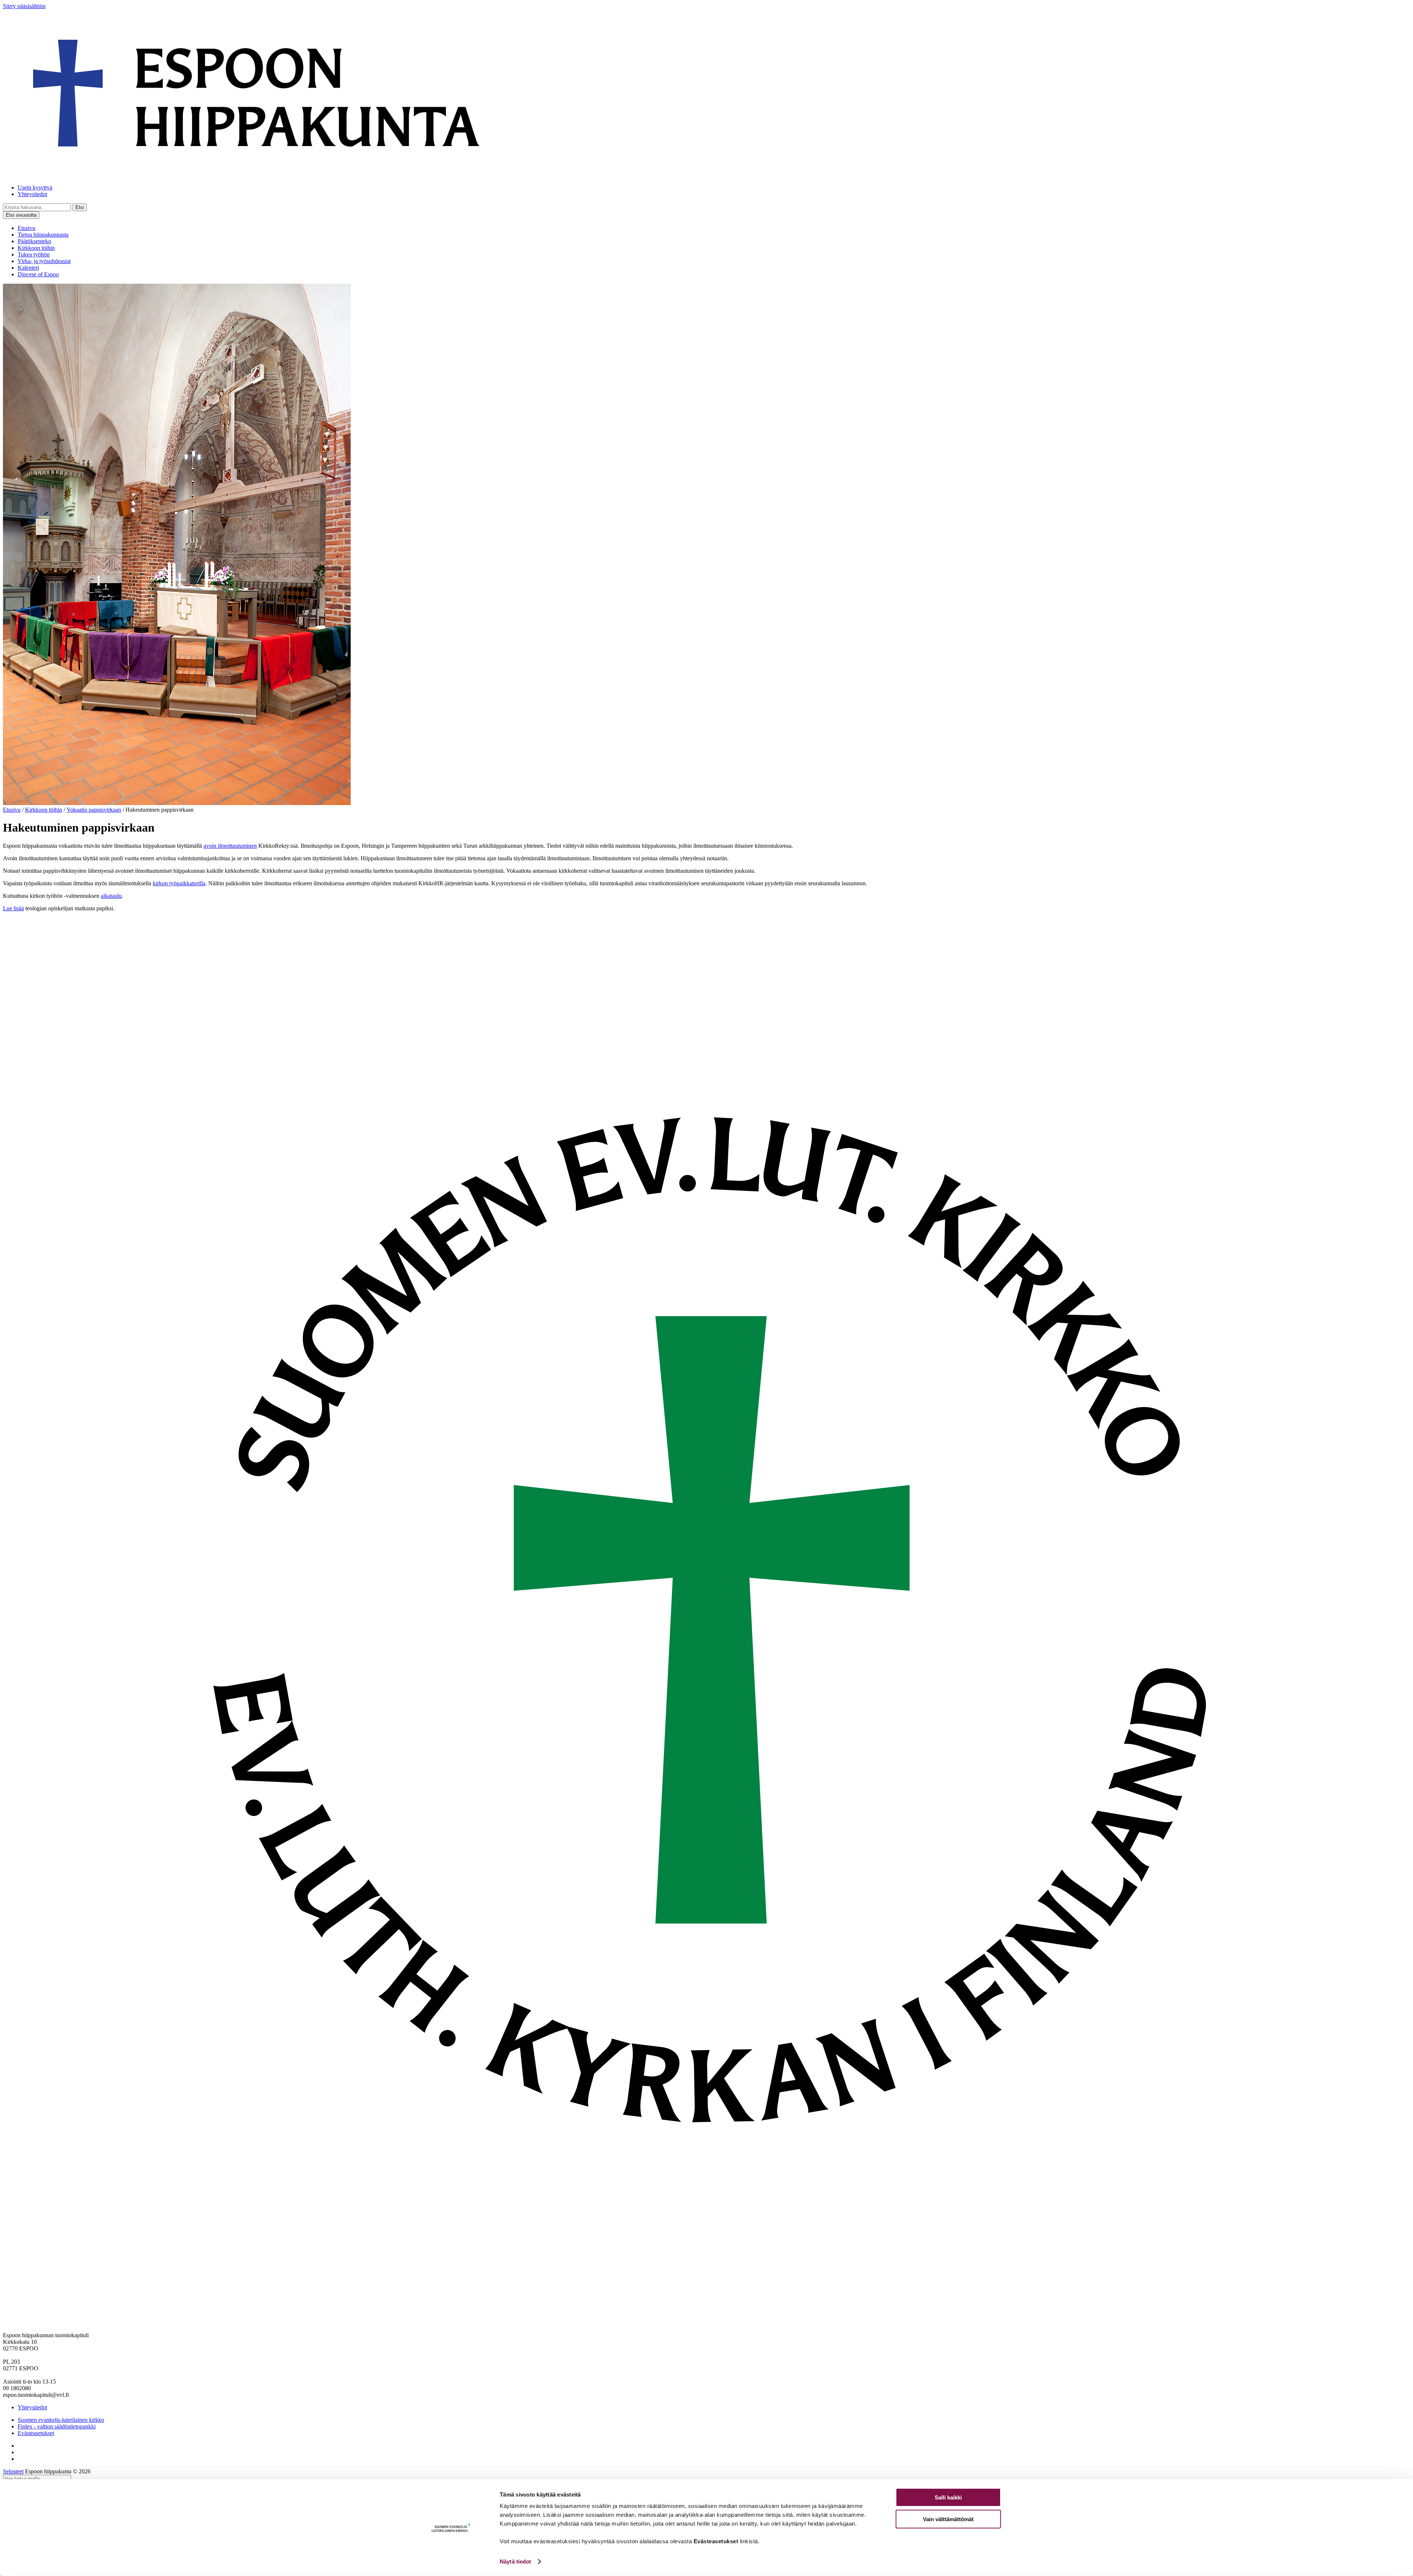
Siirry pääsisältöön (24, 6)
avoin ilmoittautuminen (230, 846)
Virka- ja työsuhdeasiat (44, 261)
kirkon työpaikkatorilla (179, 883)
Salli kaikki (948, 2497)
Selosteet (13, 2471)
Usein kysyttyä (35, 187)
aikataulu (111, 896)
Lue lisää (13, 908)
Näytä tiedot (515, 2561)
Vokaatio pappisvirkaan (94, 810)
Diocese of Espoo (38, 274)
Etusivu (26, 228)
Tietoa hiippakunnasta (43, 235)
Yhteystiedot (32, 194)
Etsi (80, 207)
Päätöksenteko (34, 241)
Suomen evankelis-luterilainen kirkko (61, 2420)
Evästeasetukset (36, 2433)
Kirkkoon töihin (36, 248)
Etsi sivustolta (21, 215)
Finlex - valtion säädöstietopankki (57, 2426)
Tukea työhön (34, 254)
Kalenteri (28, 268)
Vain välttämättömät (948, 2519)
